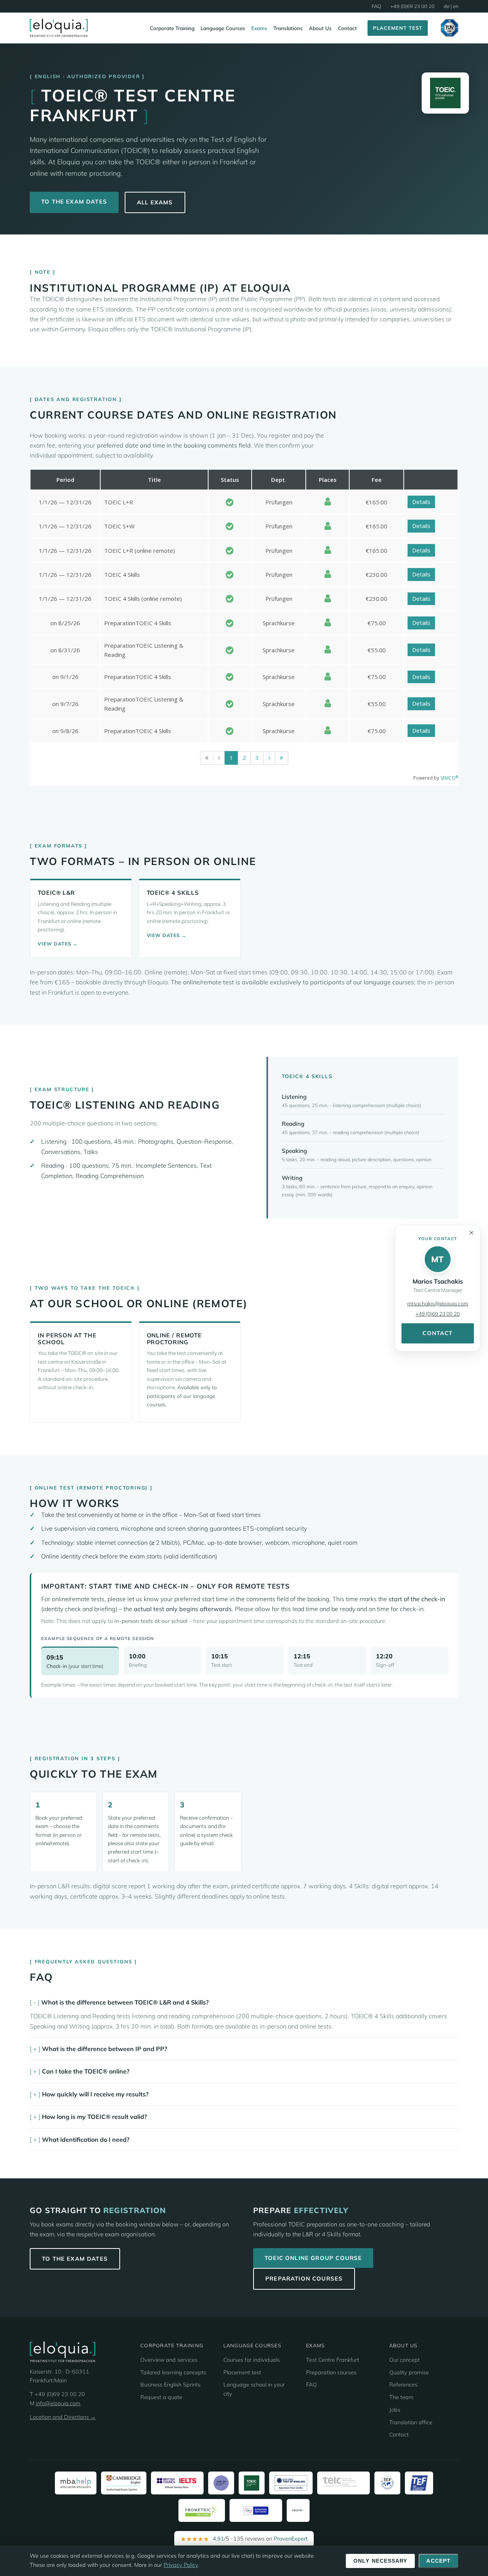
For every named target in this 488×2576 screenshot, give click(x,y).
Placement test (242, 2372)
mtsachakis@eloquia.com (438, 1303)
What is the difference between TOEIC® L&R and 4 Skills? (125, 2002)
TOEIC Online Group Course (313, 2258)
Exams (259, 28)
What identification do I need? (86, 2139)
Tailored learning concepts (173, 2372)
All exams (155, 202)
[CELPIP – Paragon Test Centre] (298, 2510)
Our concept (405, 2360)
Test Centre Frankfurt (333, 2360)
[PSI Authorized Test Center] (256, 2510)
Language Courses (223, 28)
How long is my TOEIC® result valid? (94, 2117)
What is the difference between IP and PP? (104, 2049)
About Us (320, 28)
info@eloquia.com (58, 2403)
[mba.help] (76, 2483)
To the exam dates (74, 201)
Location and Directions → (63, 2417)
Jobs (395, 2410)
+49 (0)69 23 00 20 (413, 6)
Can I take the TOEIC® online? (86, 2071)
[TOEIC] (252, 2483)
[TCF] (387, 2483)
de (447, 6)
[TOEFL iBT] (221, 2483)
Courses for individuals (252, 2360)
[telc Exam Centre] (344, 2483)
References (403, 2385)
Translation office (411, 2422)
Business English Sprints (170, 2385)
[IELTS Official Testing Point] (177, 2483)
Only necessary (380, 2561)
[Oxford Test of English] (291, 2483)
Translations (288, 28)
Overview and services (169, 2360)
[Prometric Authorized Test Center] (202, 2510)
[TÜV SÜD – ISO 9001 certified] (449, 28)
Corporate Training (172, 28)
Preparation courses (304, 2278)
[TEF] (419, 2483)
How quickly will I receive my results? (95, 2094)
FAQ (376, 6)
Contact (347, 28)
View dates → (58, 944)
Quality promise (409, 2372)
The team (401, 2397)
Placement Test (398, 28)
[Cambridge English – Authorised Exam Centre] (124, 2483)
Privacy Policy (181, 2565)
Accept (438, 2561)
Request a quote (161, 2397)
